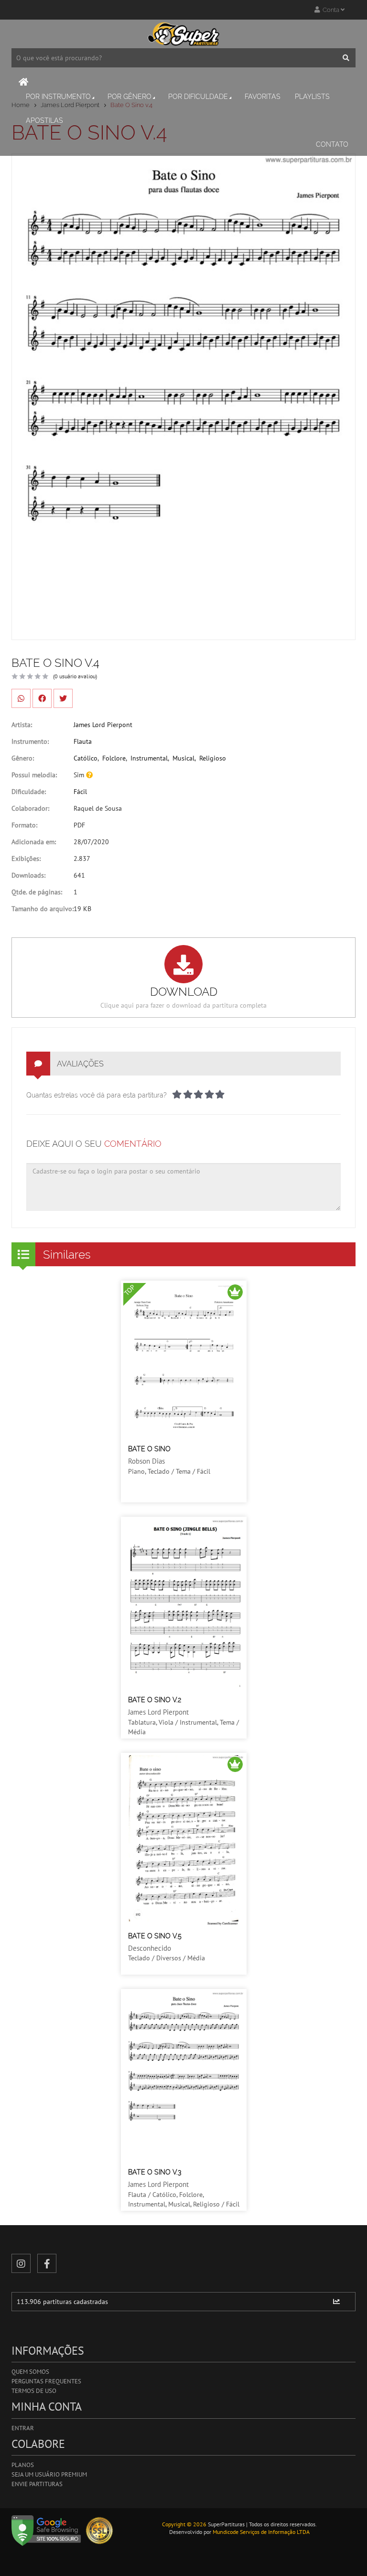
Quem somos (30, 2372)
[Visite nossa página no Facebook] (47, 2263)
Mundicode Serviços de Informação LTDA (261, 2532)
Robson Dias (146, 1461)
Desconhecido (150, 1948)
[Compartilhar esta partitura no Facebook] (42, 698)
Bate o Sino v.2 (155, 1700)
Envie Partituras (37, 2484)
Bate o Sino (149, 1449)
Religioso (213, 758)
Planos (23, 2465)
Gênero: (23, 758)
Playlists (312, 97)
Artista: (22, 725)
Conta (330, 10)
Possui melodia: (34, 775)
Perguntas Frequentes (46, 2381)
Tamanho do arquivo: (43, 909)
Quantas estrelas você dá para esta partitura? (97, 1095)
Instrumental (149, 758)
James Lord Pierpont (103, 725)
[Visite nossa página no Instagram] (21, 2263)
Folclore (114, 758)
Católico (86, 758)
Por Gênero (130, 97)
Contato (332, 144)
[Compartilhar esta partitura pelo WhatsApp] (21, 698)
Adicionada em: (34, 842)
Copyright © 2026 (184, 2524)
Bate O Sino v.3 (155, 2172)
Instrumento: (30, 741)
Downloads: (28, 875)
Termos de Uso (34, 2391)
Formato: (24, 825)
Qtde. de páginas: (37, 892)
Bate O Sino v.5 (155, 1936)
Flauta (83, 741)
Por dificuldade (198, 97)
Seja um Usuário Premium (49, 2474)
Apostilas (44, 120)
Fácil (80, 792)
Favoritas (263, 97)
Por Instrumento (58, 97)
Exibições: (26, 859)
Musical (183, 758)
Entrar (23, 2428)
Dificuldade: (29, 792)
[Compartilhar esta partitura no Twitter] (63, 698)
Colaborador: (30, 808)
